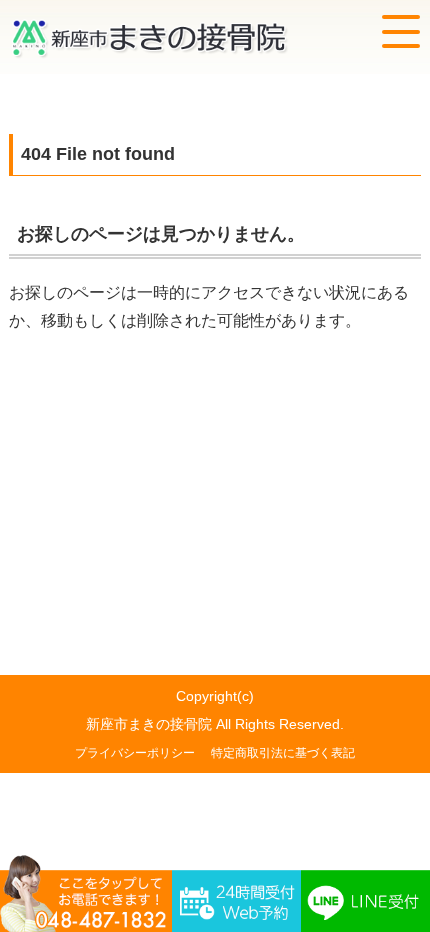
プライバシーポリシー (135, 753)
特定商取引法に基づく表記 (283, 753)
